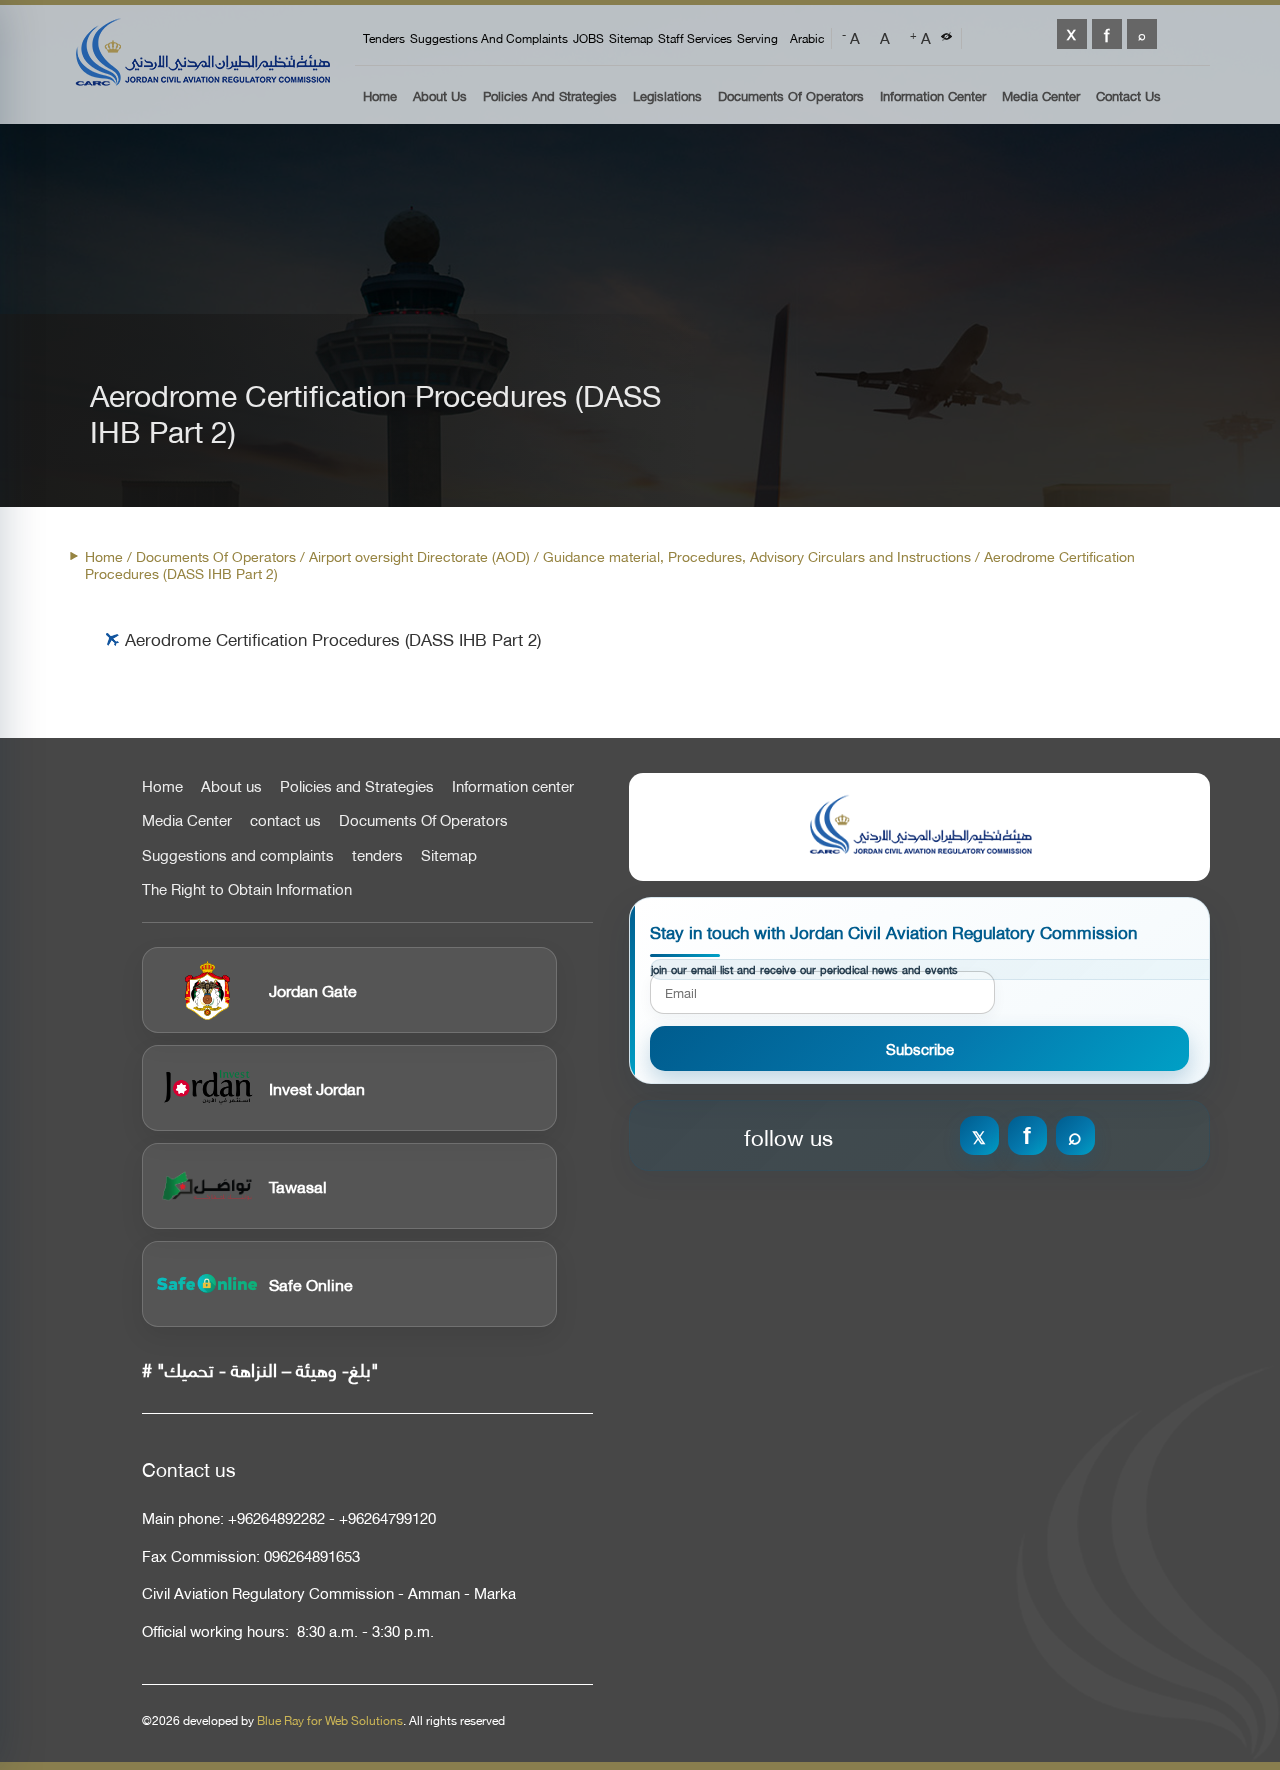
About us (440, 96)
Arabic (807, 38)
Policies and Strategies (550, 96)
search (1142, 34)
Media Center (1041, 96)
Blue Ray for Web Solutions (330, 1720)
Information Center (933, 96)
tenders (384, 38)
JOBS (588, 38)
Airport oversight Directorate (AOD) (419, 555)
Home (380, 96)
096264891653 (312, 1555)
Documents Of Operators (791, 96)
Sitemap (631, 38)
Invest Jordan (317, 1087)
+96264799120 (387, 1517)
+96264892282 (276, 1517)
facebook (1107, 34)
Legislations (667, 96)
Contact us (1128, 96)
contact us (285, 820)
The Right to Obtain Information (247, 889)
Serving (757, 38)
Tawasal (298, 1185)
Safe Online (311, 1283)
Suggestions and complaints (489, 38)
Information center (513, 786)
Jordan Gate (313, 989)
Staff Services (695, 38)
